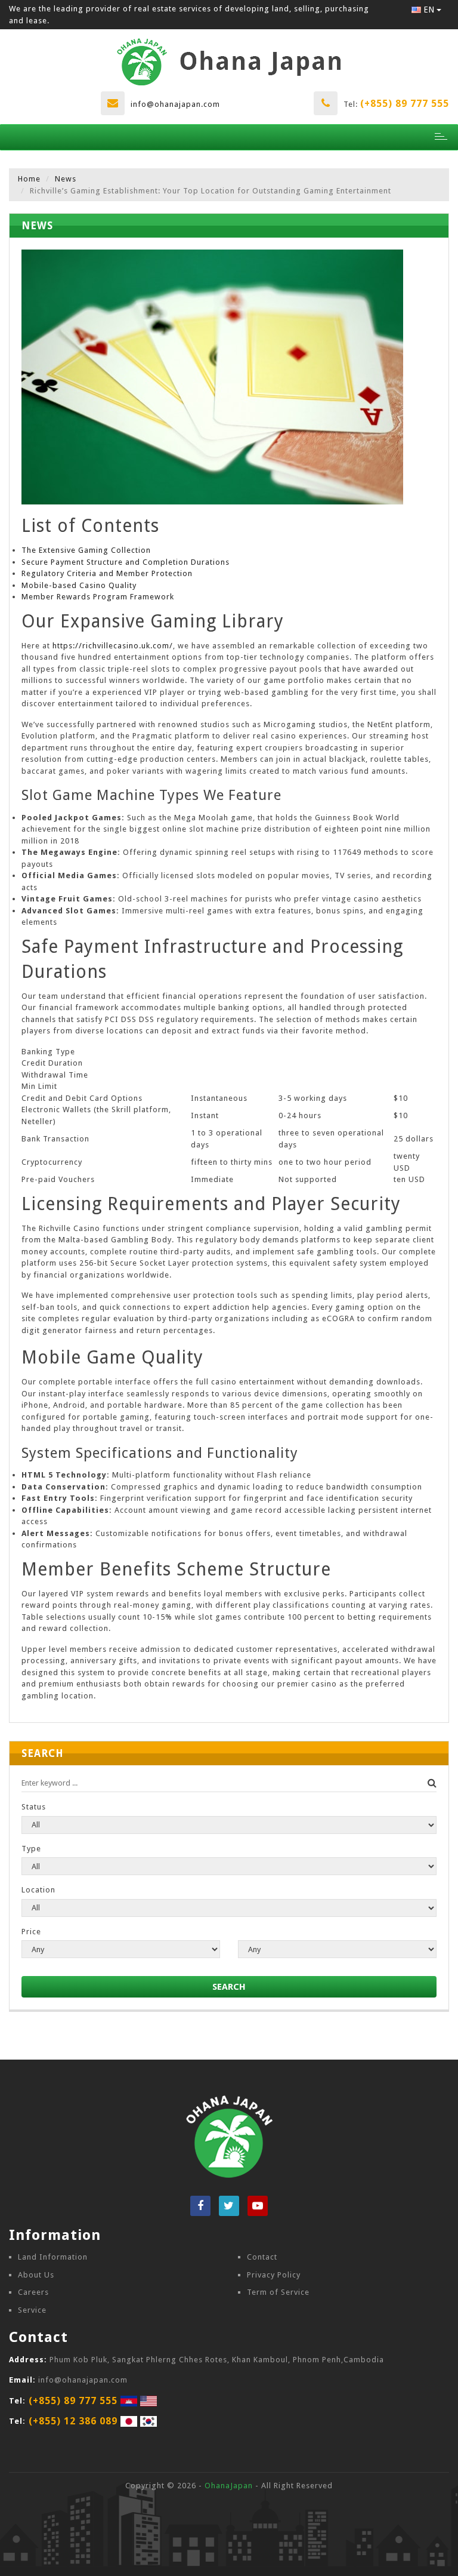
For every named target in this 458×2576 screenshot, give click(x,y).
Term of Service (278, 2292)
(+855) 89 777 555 (405, 104)
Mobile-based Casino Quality (79, 585)
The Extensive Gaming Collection (86, 550)
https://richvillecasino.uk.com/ (113, 646)
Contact (262, 2257)
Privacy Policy (274, 2275)
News (66, 179)
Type (31, 1849)
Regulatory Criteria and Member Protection (107, 573)
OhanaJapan (229, 2486)
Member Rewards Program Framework (98, 597)
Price (31, 1932)
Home (29, 179)
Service (32, 2310)
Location (38, 1890)
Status (34, 1807)
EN (429, 10)
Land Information (53, 2257)
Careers (33, 2292)
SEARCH (229, 1987)
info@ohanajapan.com (175, 104)
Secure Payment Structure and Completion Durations (126, 562)
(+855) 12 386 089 (73, 2421)
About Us (36, 2275)
